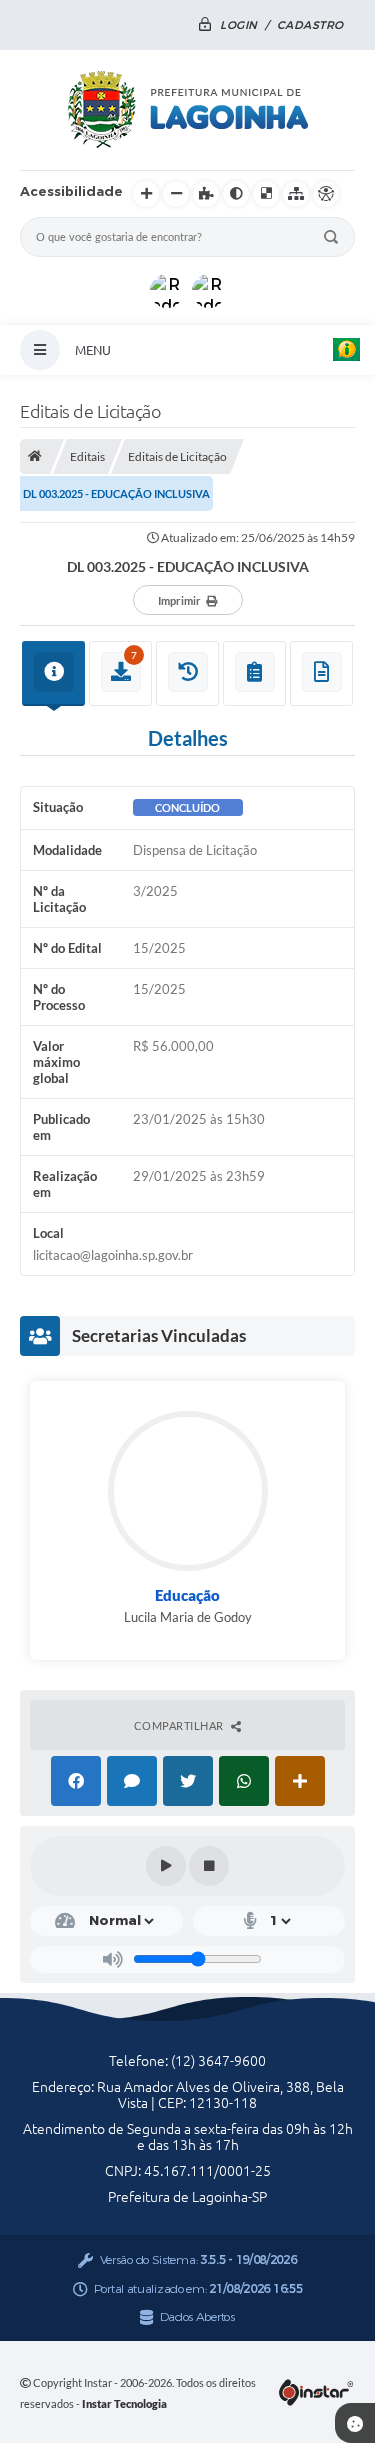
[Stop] (209, 1866)
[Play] (166, 1866)
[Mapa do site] (296, 194)
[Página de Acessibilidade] (326, 194)
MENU (93, 350)
